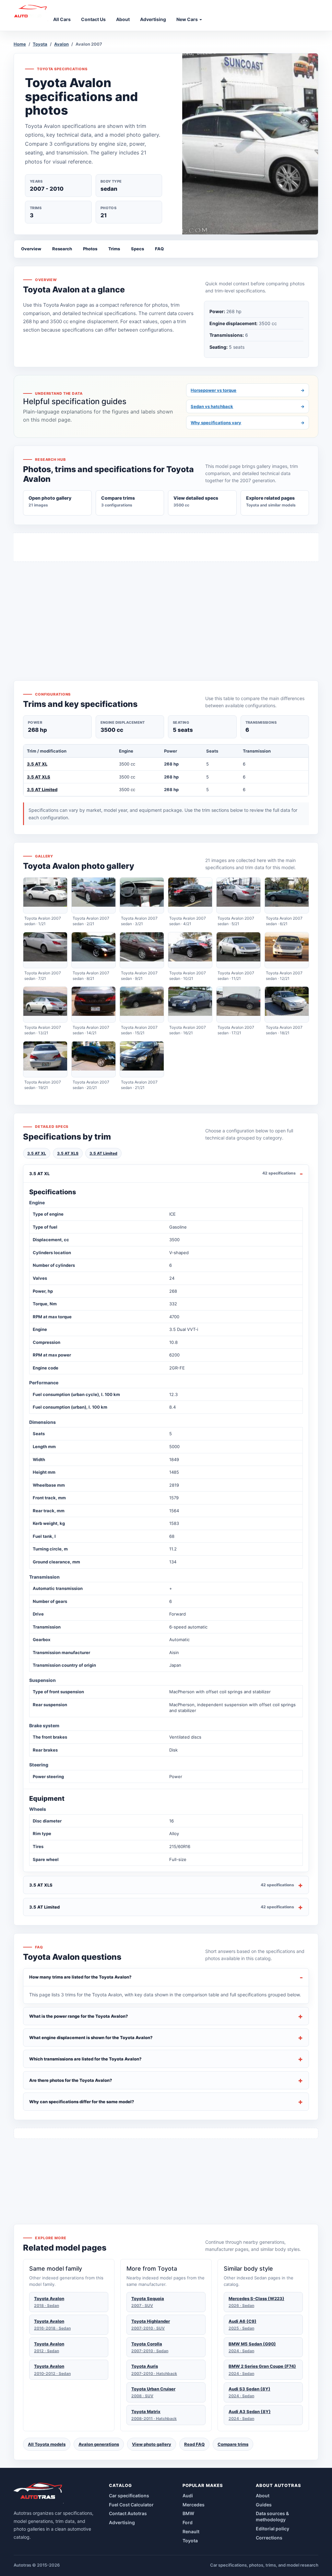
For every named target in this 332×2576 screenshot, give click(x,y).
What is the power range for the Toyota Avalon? (79, 2016)
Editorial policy (273, 2529)
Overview (31, 249)
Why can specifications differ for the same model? (82, 2102)
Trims (114, 249)
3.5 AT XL (37, 764)
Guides (264, 2505)
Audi (188, 2496)
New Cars (188, 19)
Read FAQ (194, 2444)
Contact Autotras (128, 2513)
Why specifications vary (248, 423)
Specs (137, 249)
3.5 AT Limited (42, 789)
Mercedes (194, 2505)
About (263, 2496)
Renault (191, 2531)
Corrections (269, 2538)
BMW (188, 2513)
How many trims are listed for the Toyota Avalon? (80, 1977)
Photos (90, 249)
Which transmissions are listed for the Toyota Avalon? (85, 2059)
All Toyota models (47, 2444)
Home (20, 44)
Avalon (61, 44)
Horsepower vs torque (248, 390)
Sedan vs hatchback (248, 406)
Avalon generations (99, 2444)
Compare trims (233, 2444)
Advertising (122, 2522)
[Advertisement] (166, 609)
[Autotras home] (39, 2493)
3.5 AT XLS (39, 777)
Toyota (40, 44)
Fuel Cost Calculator (131, 2505)
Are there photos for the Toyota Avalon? (71, 2080)
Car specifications (129, 2496)
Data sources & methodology (272, 2516)
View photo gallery (152, 2444)
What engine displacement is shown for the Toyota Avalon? (91, 2037)
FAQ (159, 249)
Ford (188, 2522)
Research (62, 249)
